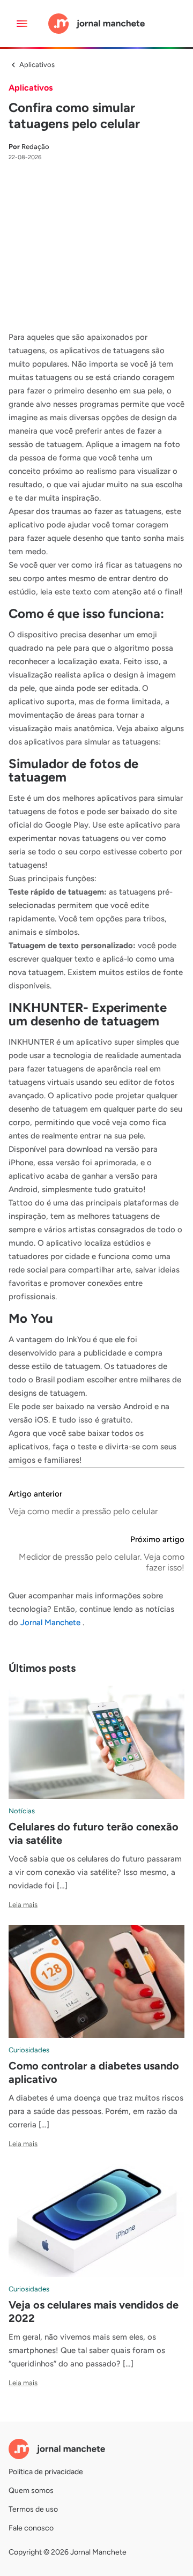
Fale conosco (31, 2528)
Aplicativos (37, 65)
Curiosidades (29, 2050)
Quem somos (31, 2491)
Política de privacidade (46, 2472)
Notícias (22, 1811)
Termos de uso (33, 2509)
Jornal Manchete (51, 1622)
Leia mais (23, 1905)
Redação (29, 147)
